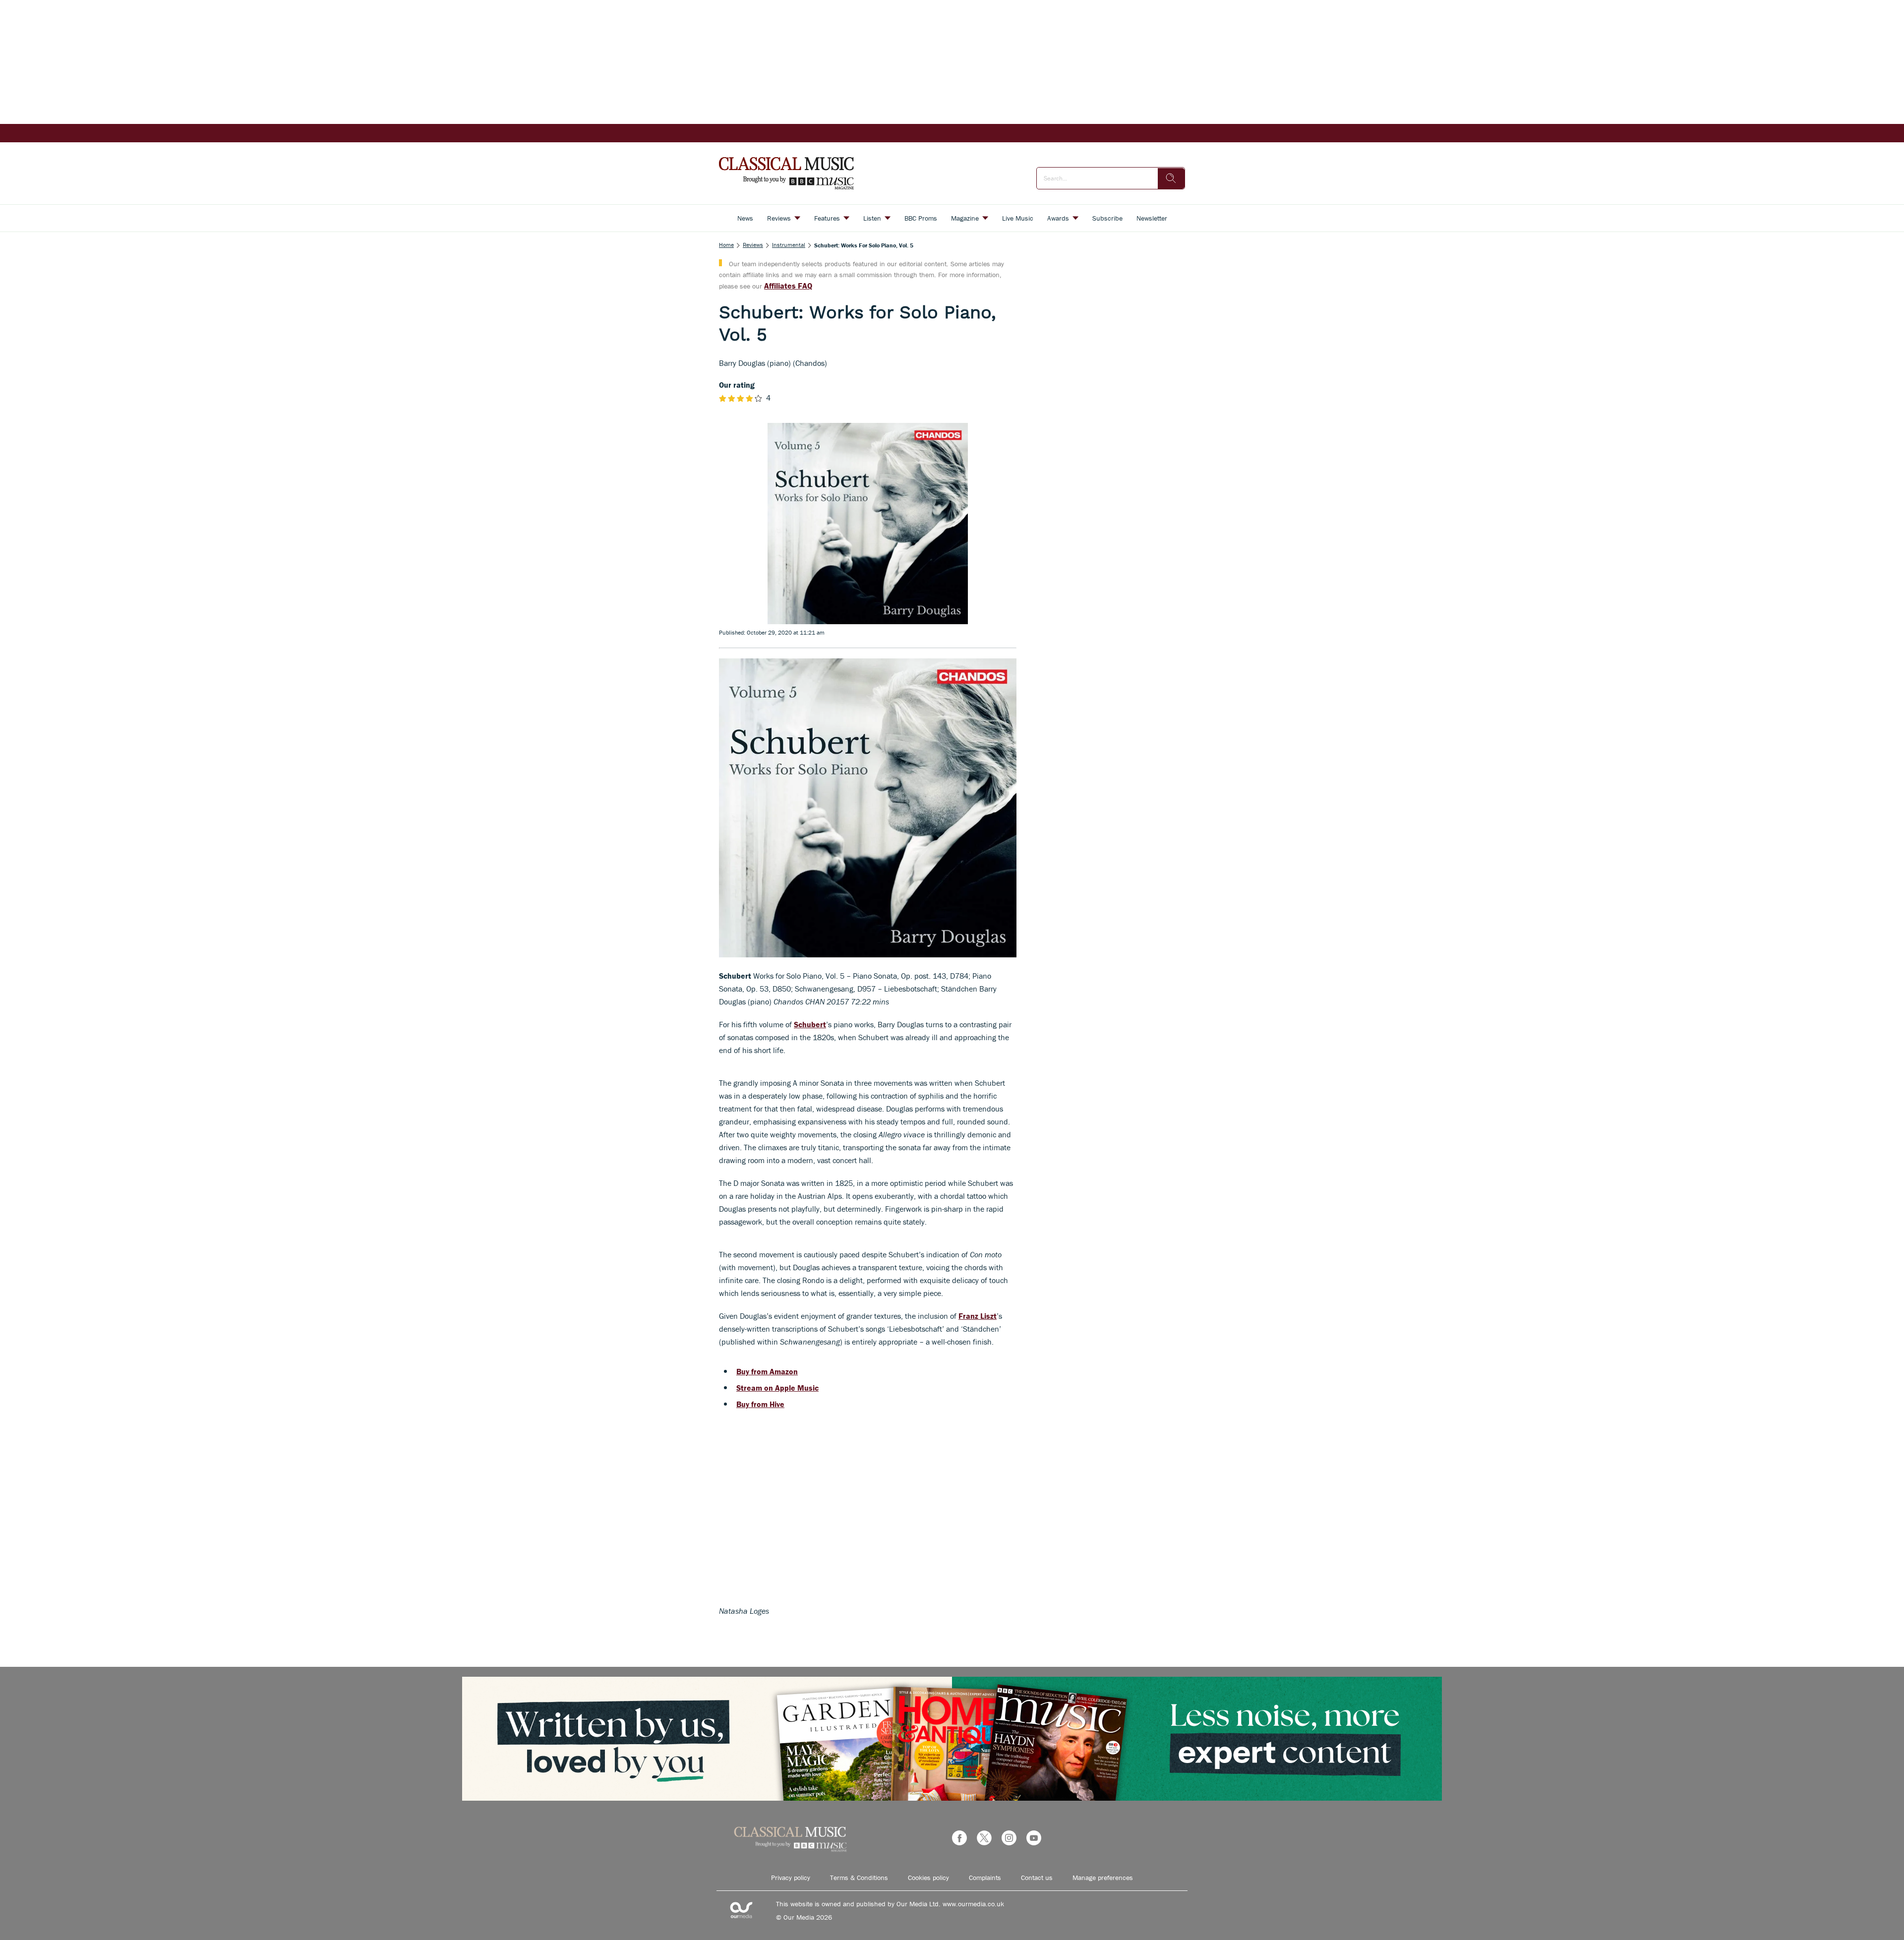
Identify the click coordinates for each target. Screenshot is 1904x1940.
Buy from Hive (760, 1404)
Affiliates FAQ (788, 286)
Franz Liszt (978, 1316)
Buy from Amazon (767, 1371)
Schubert (810, 1024)
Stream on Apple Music (777, 1388)
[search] (1171, 178)
